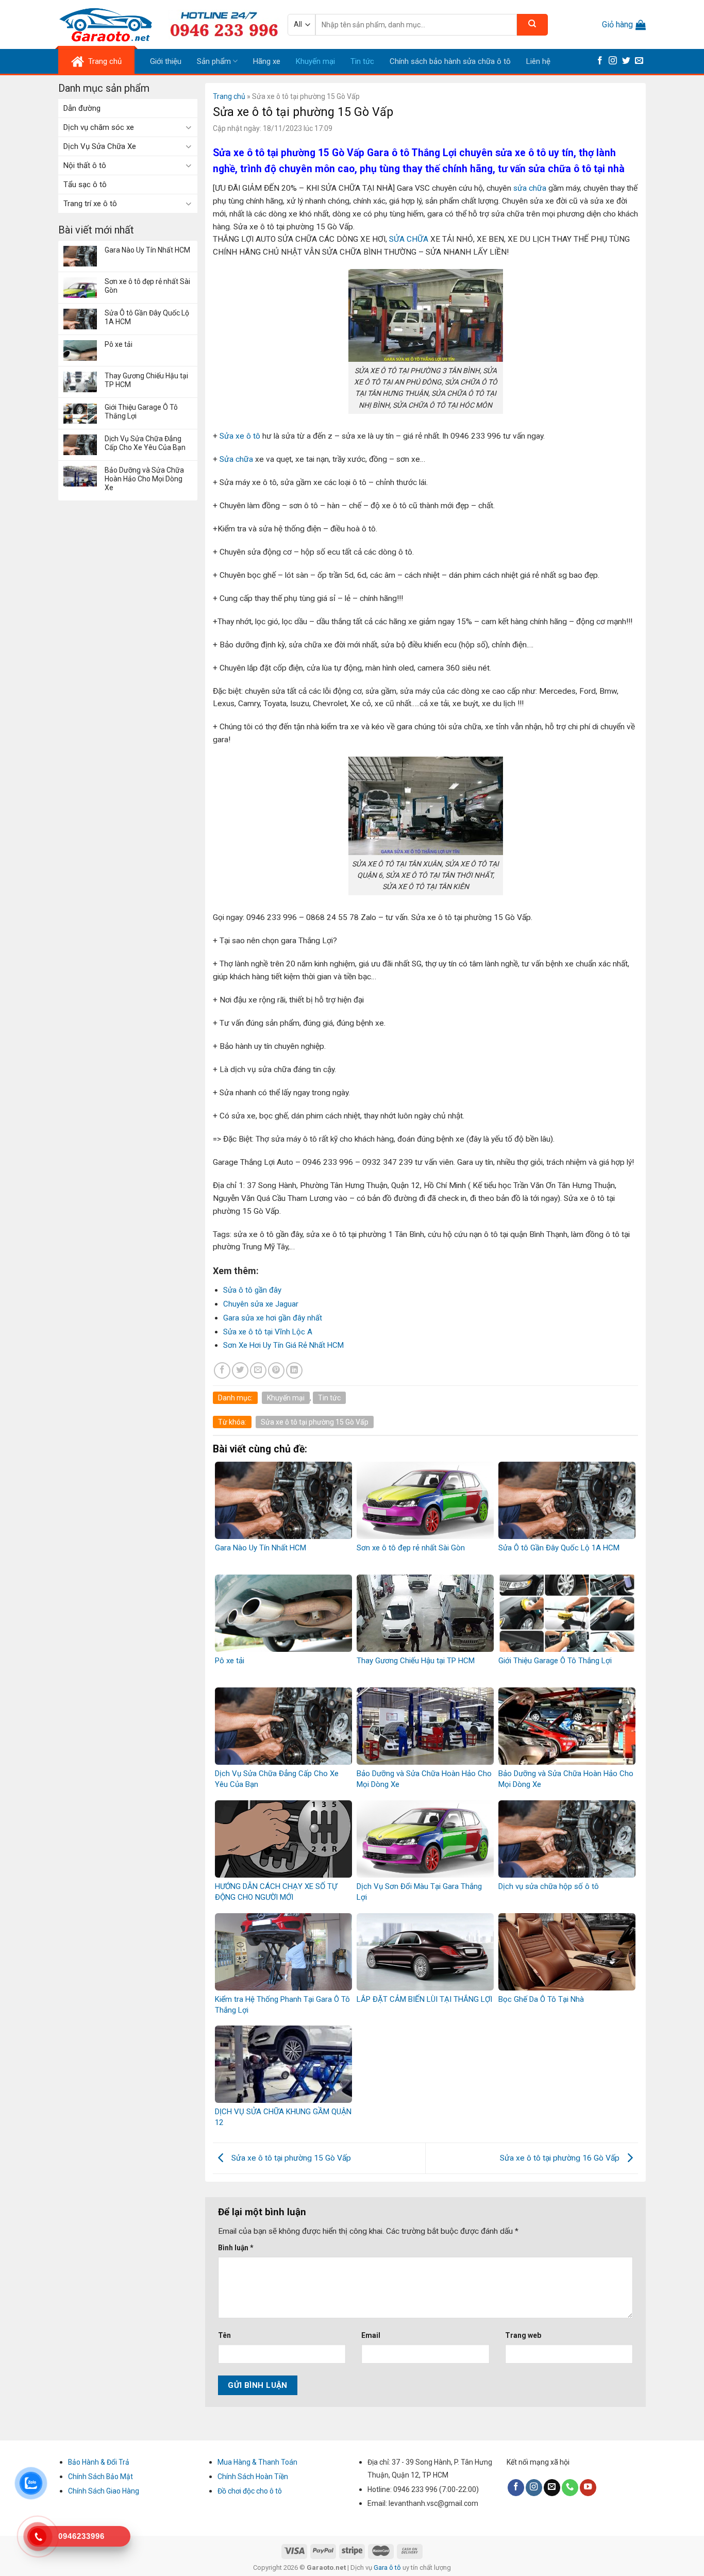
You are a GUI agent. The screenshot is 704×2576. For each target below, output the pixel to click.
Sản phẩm (214, 61)
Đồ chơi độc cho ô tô (250, 2491)
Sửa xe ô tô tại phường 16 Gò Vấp (561, 2158)
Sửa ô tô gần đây (252, 1290)
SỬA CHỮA (409, 239)
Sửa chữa (236, 459)
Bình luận (236, 2248)
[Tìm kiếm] (532, 25)
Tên (224, 2335)
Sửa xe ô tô (240, 436)
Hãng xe (267, 61)
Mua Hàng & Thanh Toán (257, 2462)
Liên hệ (538, 61)
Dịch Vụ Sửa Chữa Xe (100, 146)
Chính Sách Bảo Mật (100, 2477)
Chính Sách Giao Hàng (104, 2491)
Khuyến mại (315, 61)
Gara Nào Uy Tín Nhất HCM (147, 250)
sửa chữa (529, 188)
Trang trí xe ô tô (90, 204)
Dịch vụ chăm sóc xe (99, 127)
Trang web (523, 2335)
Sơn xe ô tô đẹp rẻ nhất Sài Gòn (147, 286)
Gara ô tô (388, 2567)
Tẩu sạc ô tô (85, 185)
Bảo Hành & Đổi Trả (99, 2462)
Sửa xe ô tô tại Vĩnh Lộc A (268, 1332)
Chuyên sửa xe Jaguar (261, 1304)
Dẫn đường (82, 108)
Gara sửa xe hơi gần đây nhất (273, 1318)
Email (371, 2335)
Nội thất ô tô (85, 165)
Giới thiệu (166, 61)
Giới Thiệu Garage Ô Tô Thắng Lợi (141, 412)
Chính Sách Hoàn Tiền (253, 2477)
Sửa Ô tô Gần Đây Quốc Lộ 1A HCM (147, 317)
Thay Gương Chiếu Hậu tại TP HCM (146, 380)
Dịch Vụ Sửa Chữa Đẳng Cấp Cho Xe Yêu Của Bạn (145, 443)
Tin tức (362, 61)
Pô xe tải (119, 344)
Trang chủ (229, 96)
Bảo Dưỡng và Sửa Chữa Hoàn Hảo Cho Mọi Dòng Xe (144, 479)
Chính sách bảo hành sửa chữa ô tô (450, 61)
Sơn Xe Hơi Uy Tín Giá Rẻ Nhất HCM (283, 1345)
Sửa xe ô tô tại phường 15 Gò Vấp (315, 1422)
